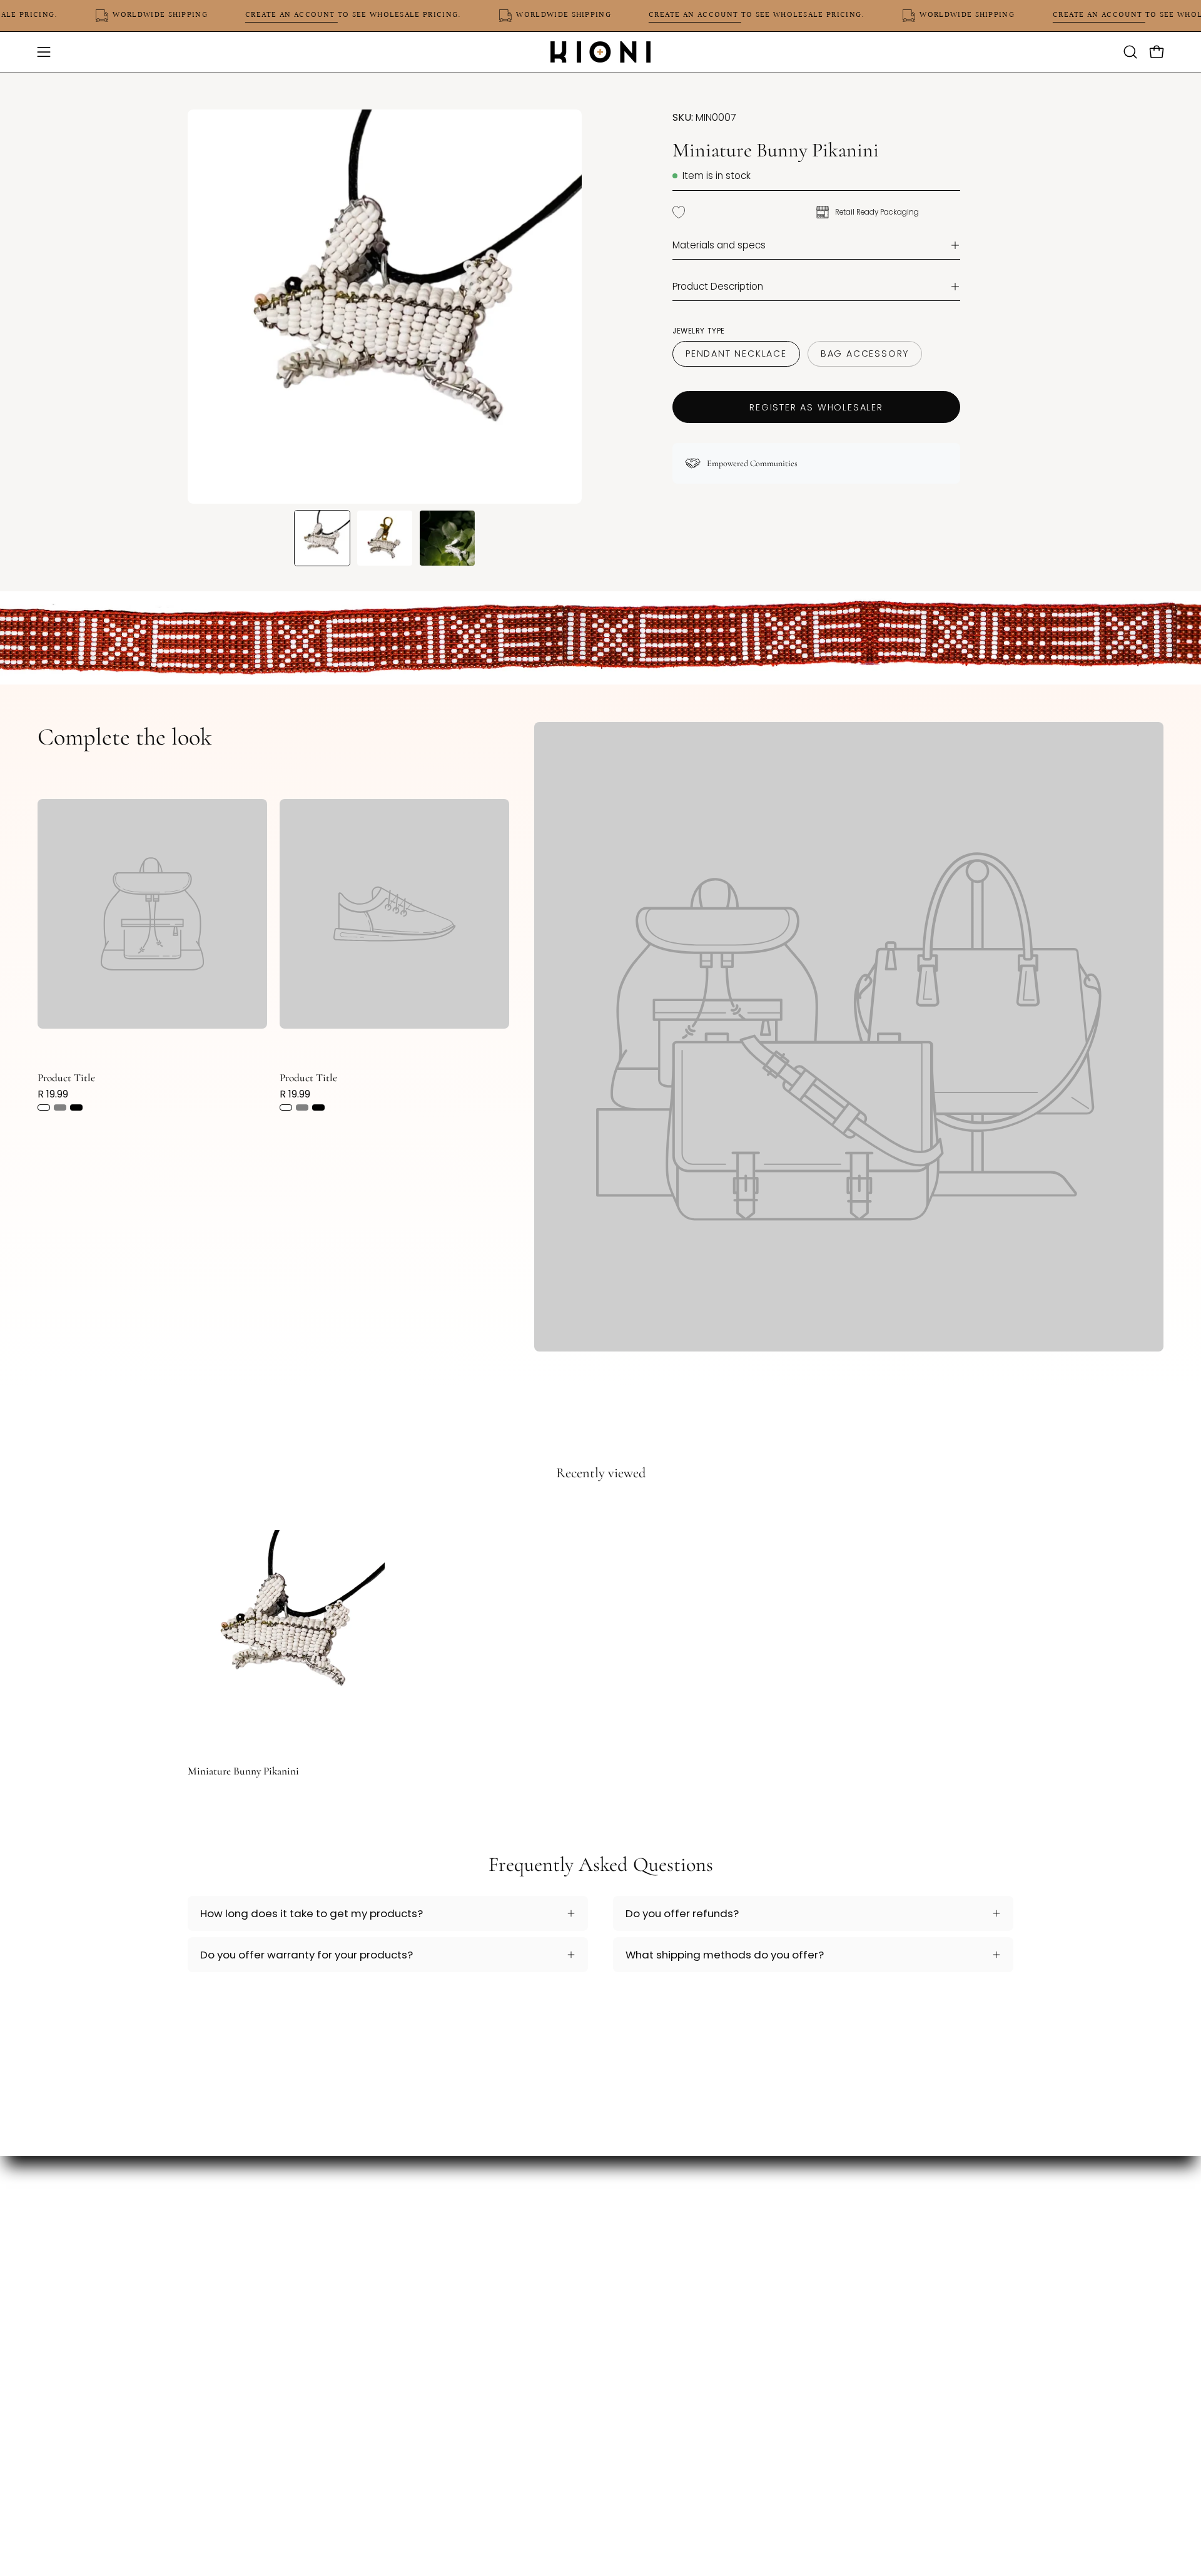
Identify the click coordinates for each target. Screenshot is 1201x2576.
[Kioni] (600, 52)
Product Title (66, 1078)
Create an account (328, 15)
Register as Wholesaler (816, 407)
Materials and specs (719, 245)
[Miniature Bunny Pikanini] (322, 538)
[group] (600, 1639)
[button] (1130, 52)
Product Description (718, 286)
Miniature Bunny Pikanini (243, 1771)
